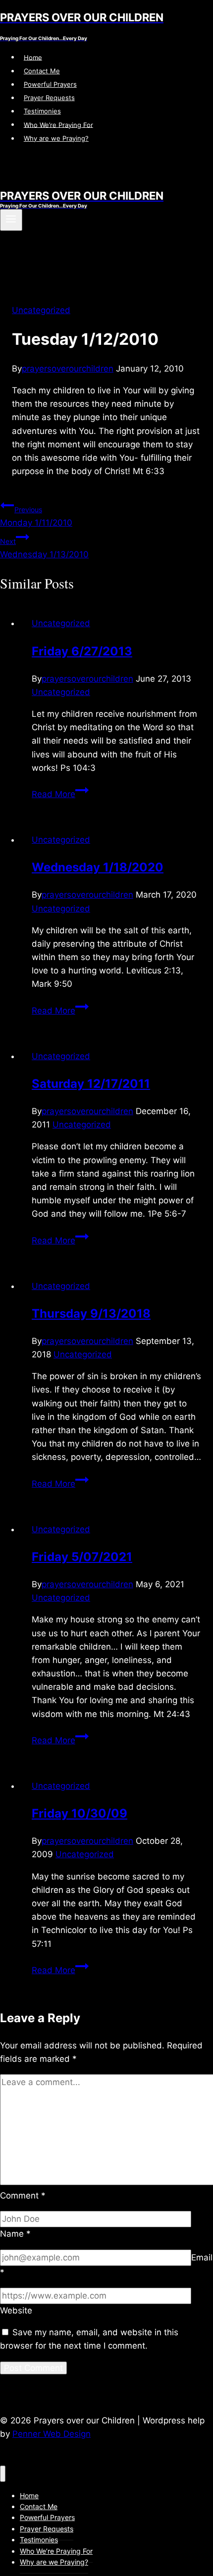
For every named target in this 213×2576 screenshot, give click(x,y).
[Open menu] (11, 220)
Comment (23, 2196)
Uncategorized (41, 310)
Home (33, 57)
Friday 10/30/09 (80, 1813)
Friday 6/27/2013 (82, 651)
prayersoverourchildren (68, 369)
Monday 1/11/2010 (36, 516)
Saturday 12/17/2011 (91, 1084)
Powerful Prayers (50, 84)
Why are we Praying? (56, 138)
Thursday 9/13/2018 (91, 1314)
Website (16, 2310)
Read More (60, 794)
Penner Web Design (52, 2434)
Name (15, 2234)
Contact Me (42, 71)
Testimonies (42, 111)
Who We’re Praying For (58, 124)
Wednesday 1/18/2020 (98, 867)
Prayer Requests (49, 98)
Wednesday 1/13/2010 (44, 548)
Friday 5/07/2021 (82, 1557)
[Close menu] (3, 2474)
